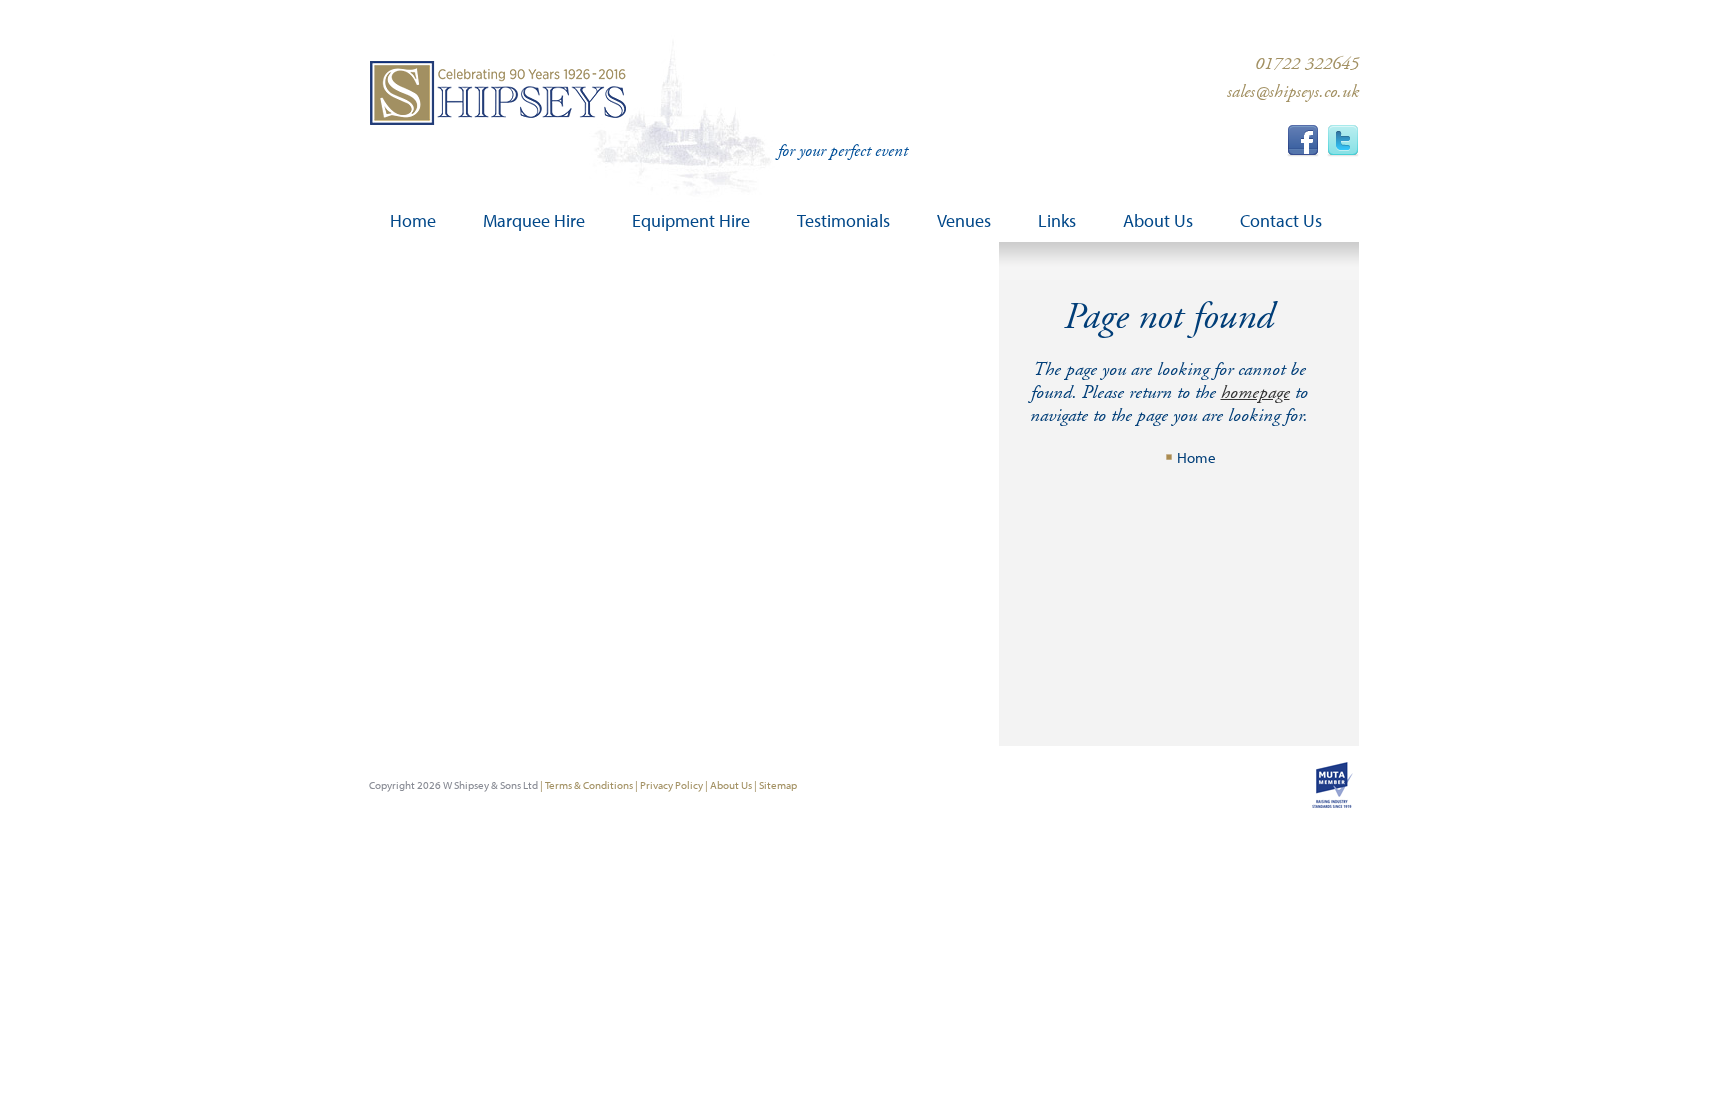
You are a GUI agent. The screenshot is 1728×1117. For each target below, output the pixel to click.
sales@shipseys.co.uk (1293, 91)
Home (1196, 457)
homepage (1255, 393)
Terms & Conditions (589, 785)
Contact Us (1281, 221)
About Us (731, 785)
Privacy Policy (671, 785)
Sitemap (778, 785)
